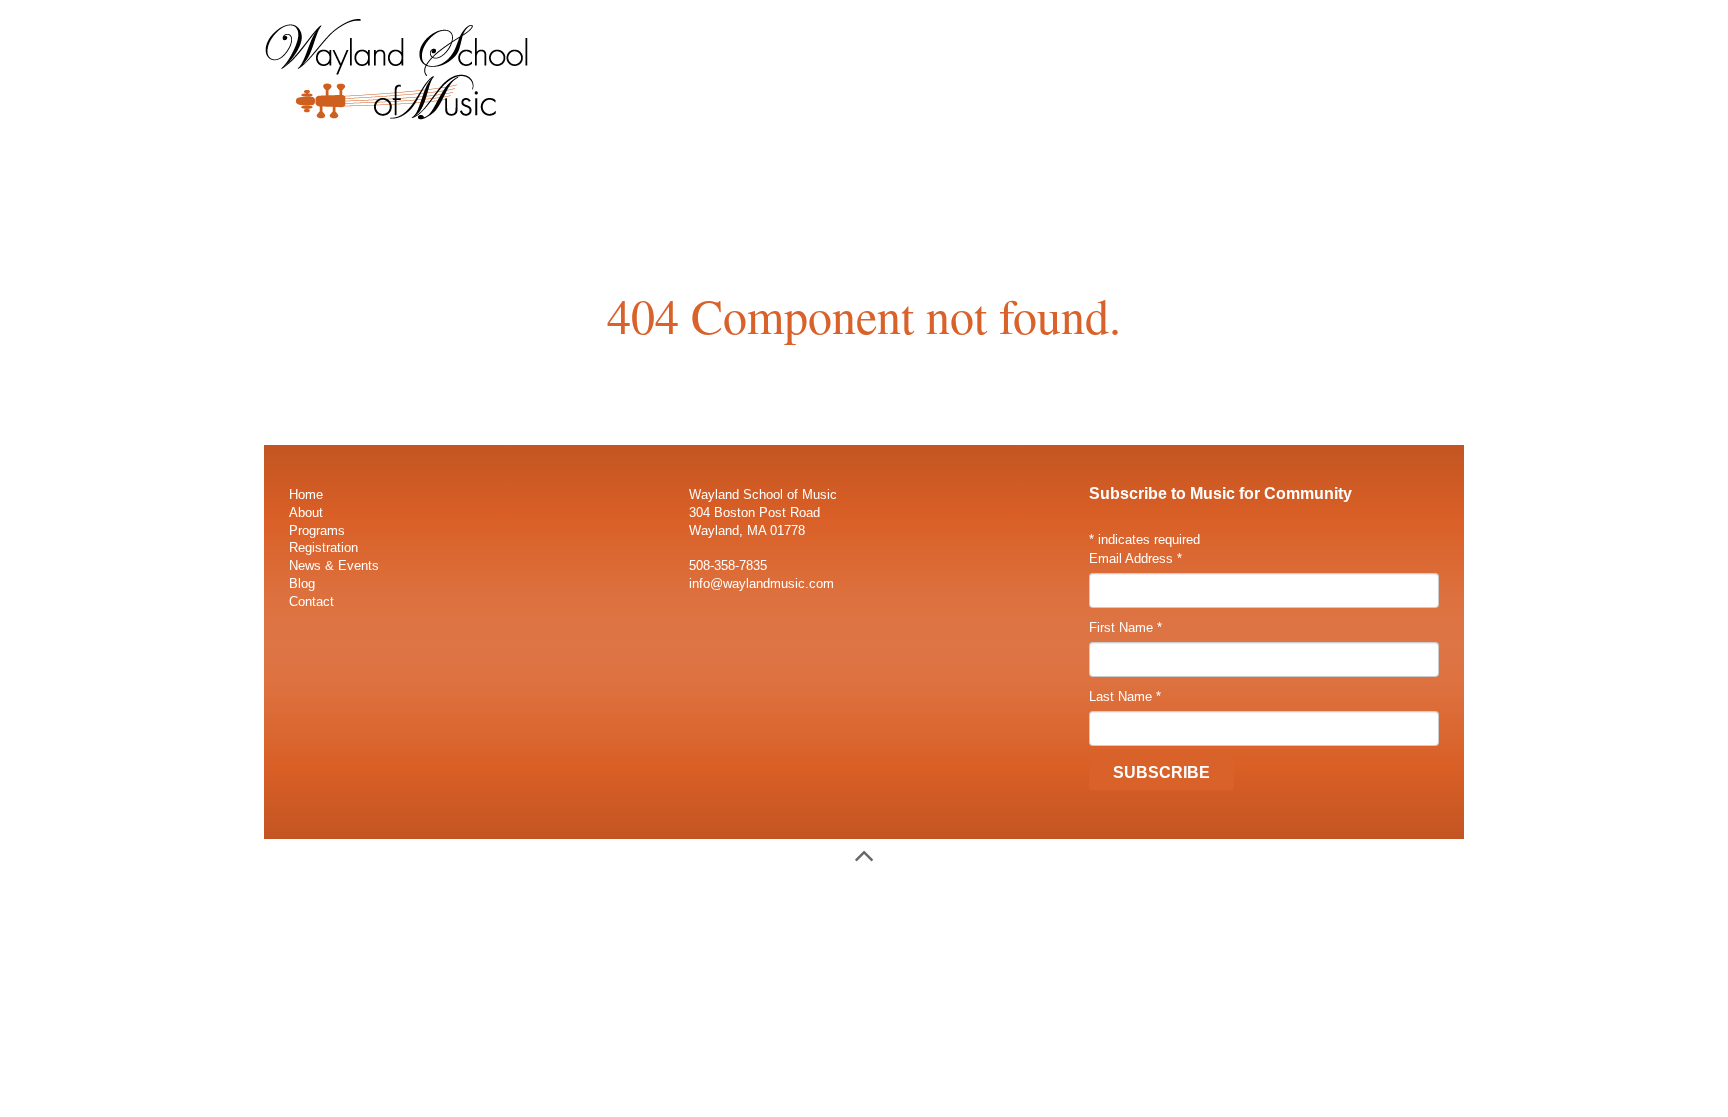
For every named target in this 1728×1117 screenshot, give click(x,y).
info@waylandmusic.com (761, 583)
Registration (323, 547)
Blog (302, 583)
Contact (311, 601)
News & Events (334, 565)
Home (306, 494)
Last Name (1125, 696)
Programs (317, 530)
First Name (1125, 627)
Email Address (1135, 558)
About (306, 512)
